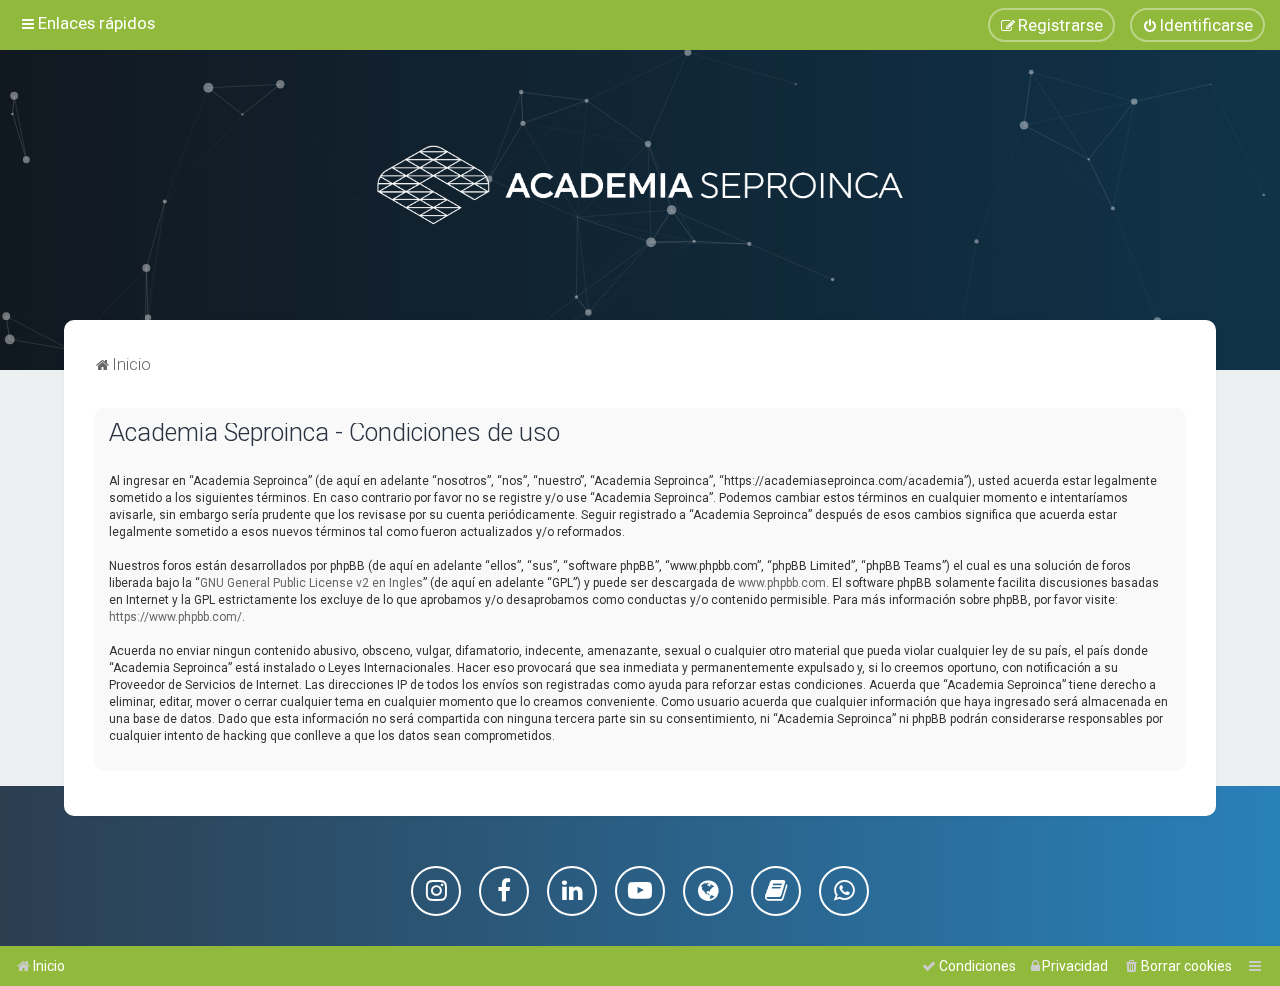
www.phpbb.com (782, 583)
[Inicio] (640, 185)
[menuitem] (1197, 25)
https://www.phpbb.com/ (175, 617)
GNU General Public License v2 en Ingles (311, 583)
